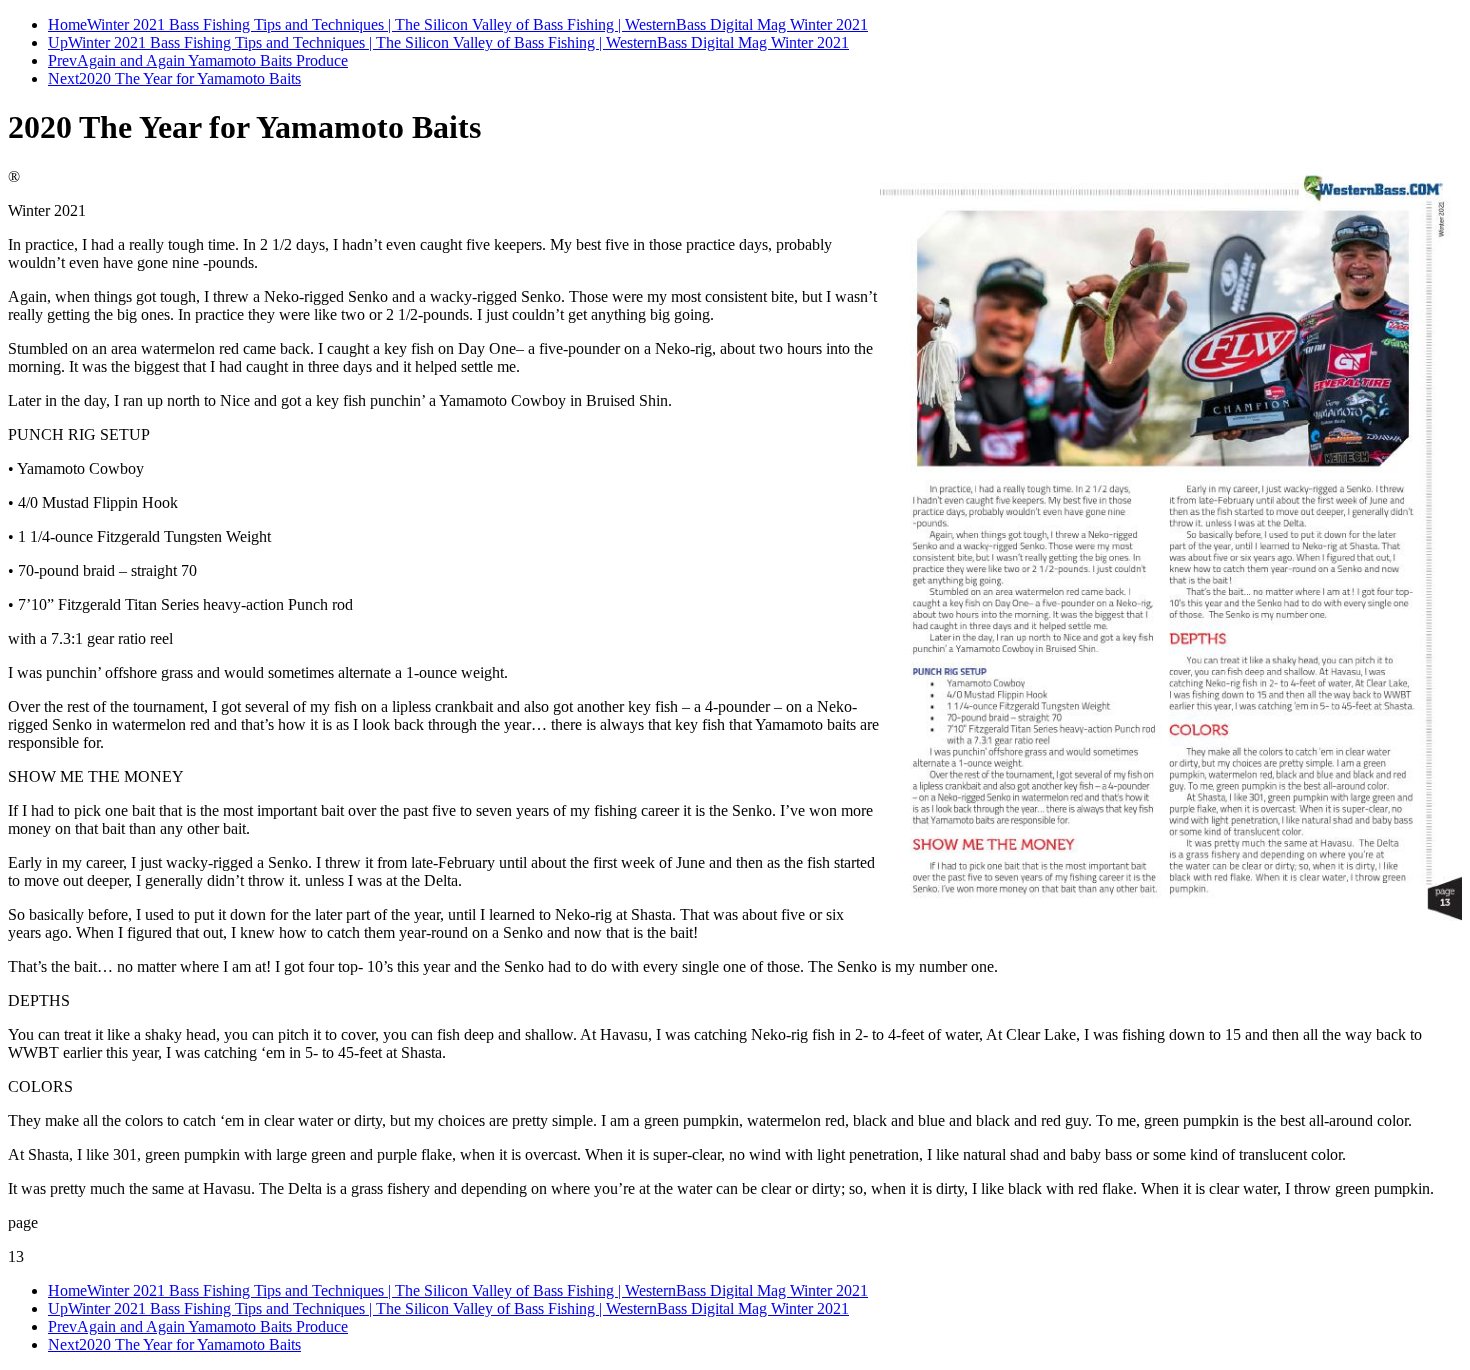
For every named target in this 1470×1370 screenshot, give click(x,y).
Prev (62, 60)
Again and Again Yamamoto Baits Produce (212, 60)
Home (67, 24)
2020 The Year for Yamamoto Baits (190, 78)
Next (63, 78)
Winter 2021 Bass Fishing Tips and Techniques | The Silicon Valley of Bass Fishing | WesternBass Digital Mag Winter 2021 (477, 24)
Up (58, 42)
